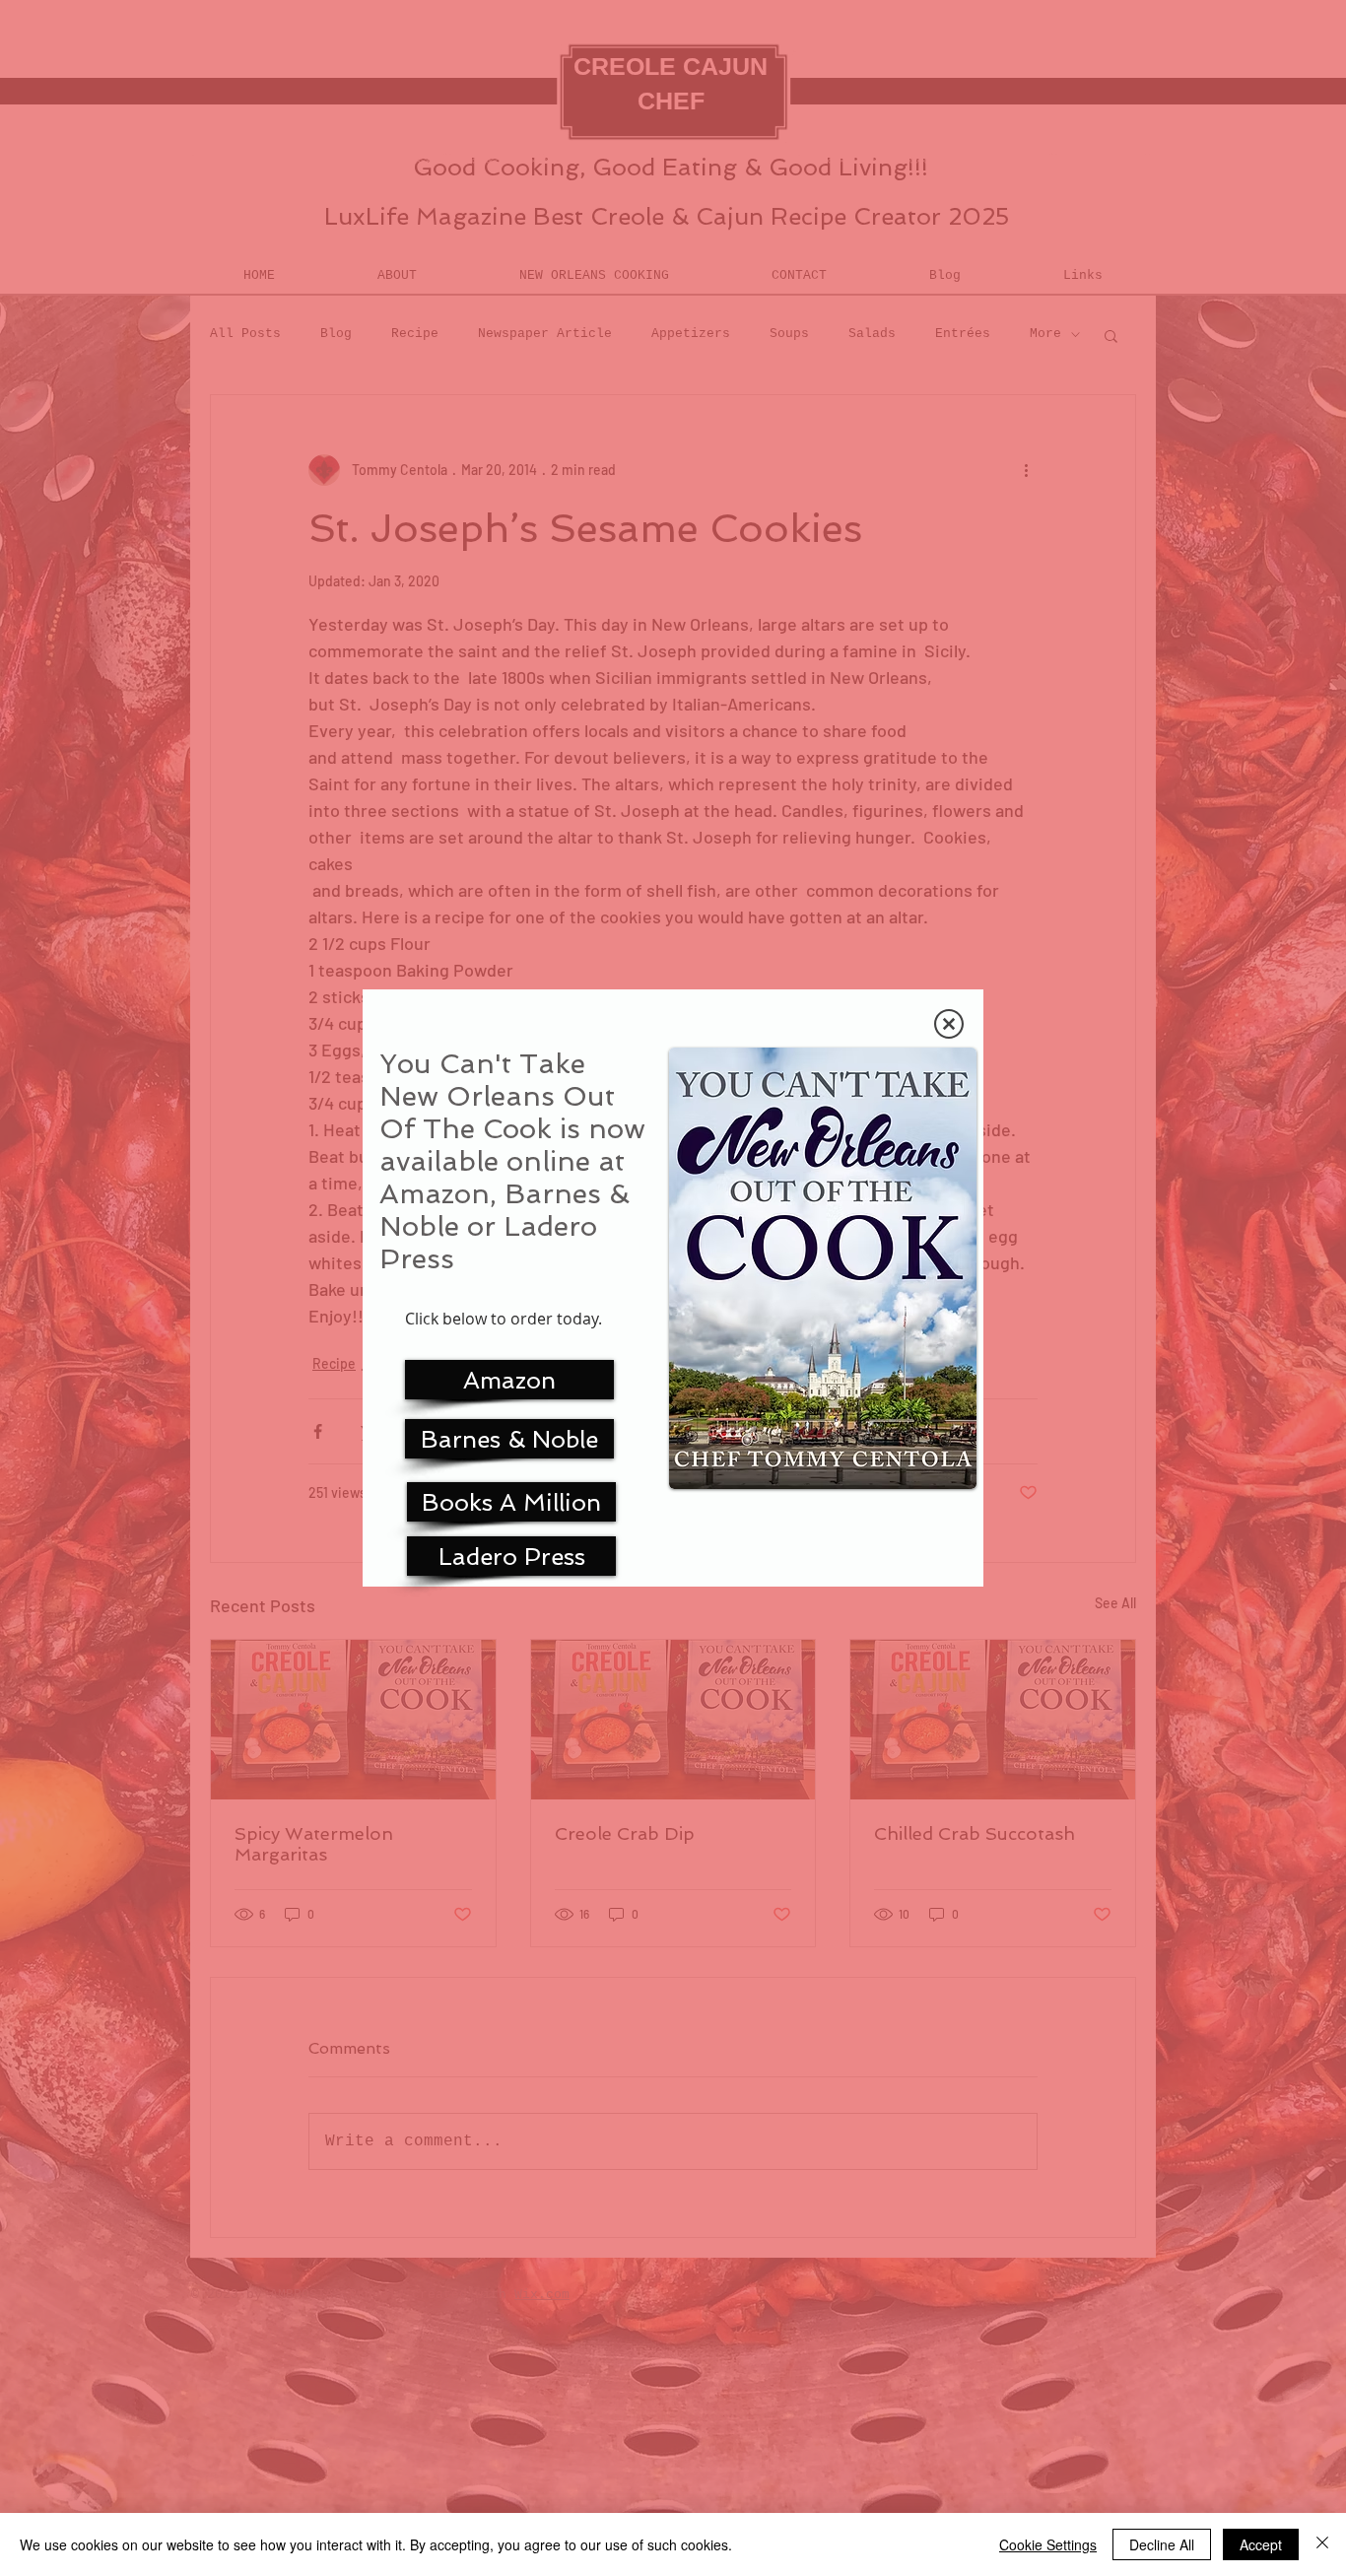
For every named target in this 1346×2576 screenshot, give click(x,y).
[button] (949, 1024)
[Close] (1322, 2544)
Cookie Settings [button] (1048, 2544)
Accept (1261, 2544)
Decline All (1162, 2544)
